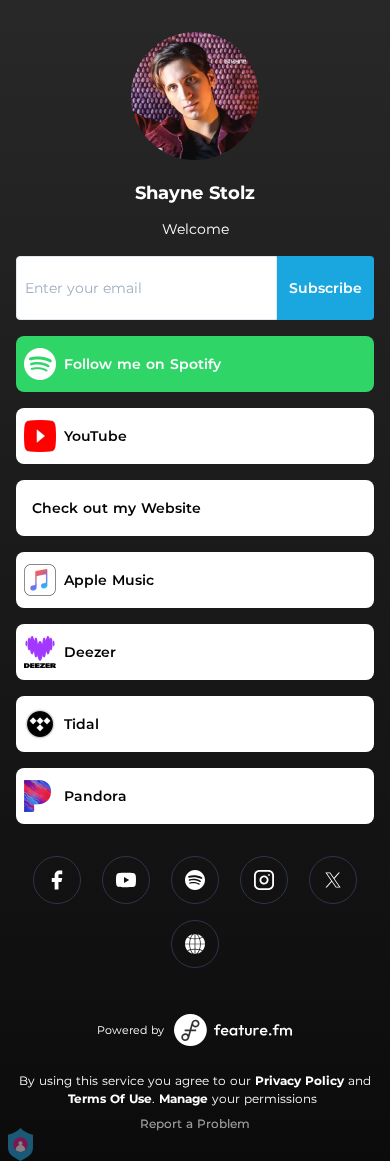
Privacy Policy (299, 1080)
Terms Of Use (110, 1098)
